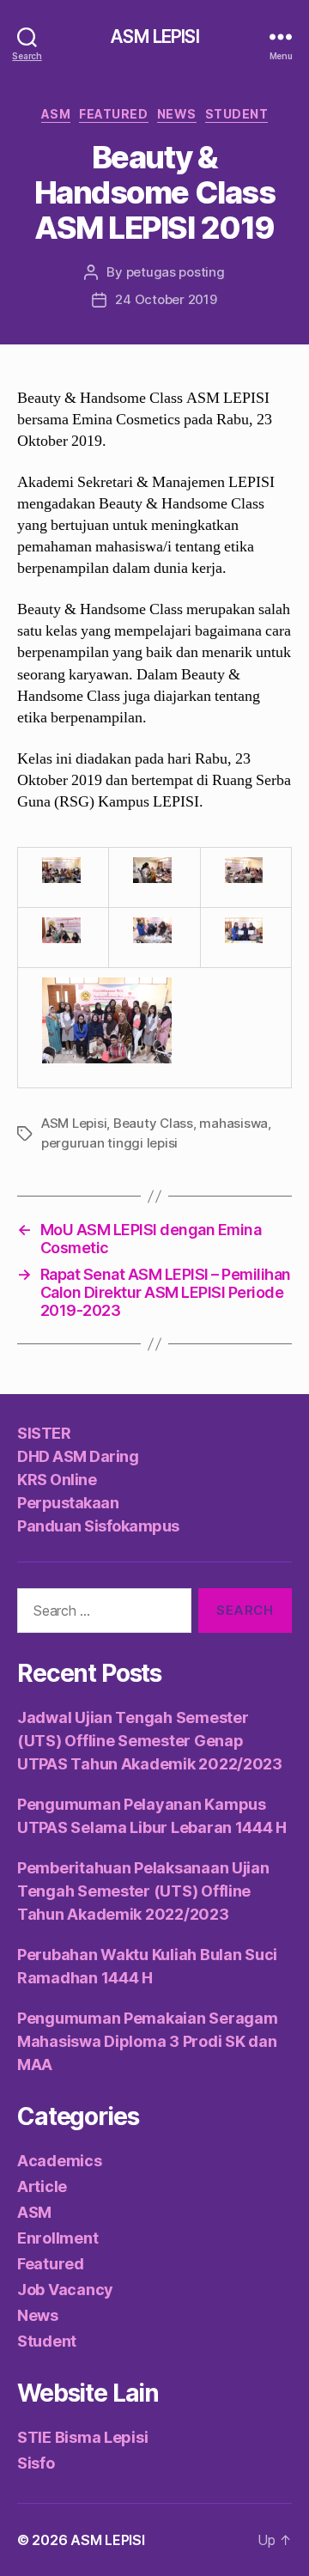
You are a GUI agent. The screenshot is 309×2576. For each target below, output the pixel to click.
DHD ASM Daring (78, 1456)
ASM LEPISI (154, 37)
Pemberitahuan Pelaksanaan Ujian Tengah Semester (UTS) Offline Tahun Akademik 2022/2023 (143, 1891)
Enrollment (58, 2238)
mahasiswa (233, 1123)
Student (237, 114)
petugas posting (176, 272)
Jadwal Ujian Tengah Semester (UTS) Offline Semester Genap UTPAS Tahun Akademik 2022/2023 (150, 1741)
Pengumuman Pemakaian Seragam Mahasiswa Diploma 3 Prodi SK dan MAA (147, 2041)
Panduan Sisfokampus (98, 1526)
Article (42, 2186)
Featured (113, 114)
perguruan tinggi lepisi (109, 1143)
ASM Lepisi (74, 1123)
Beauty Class (153, 1123)
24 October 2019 (166, 299)
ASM (56, 114)
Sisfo (36, 2463)
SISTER (44, 1433)
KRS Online (57, 1480)
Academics (60, 2161)
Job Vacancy (65, 2290)
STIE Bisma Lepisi (82, 2437)
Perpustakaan (68, 1503)
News (177, 114)
